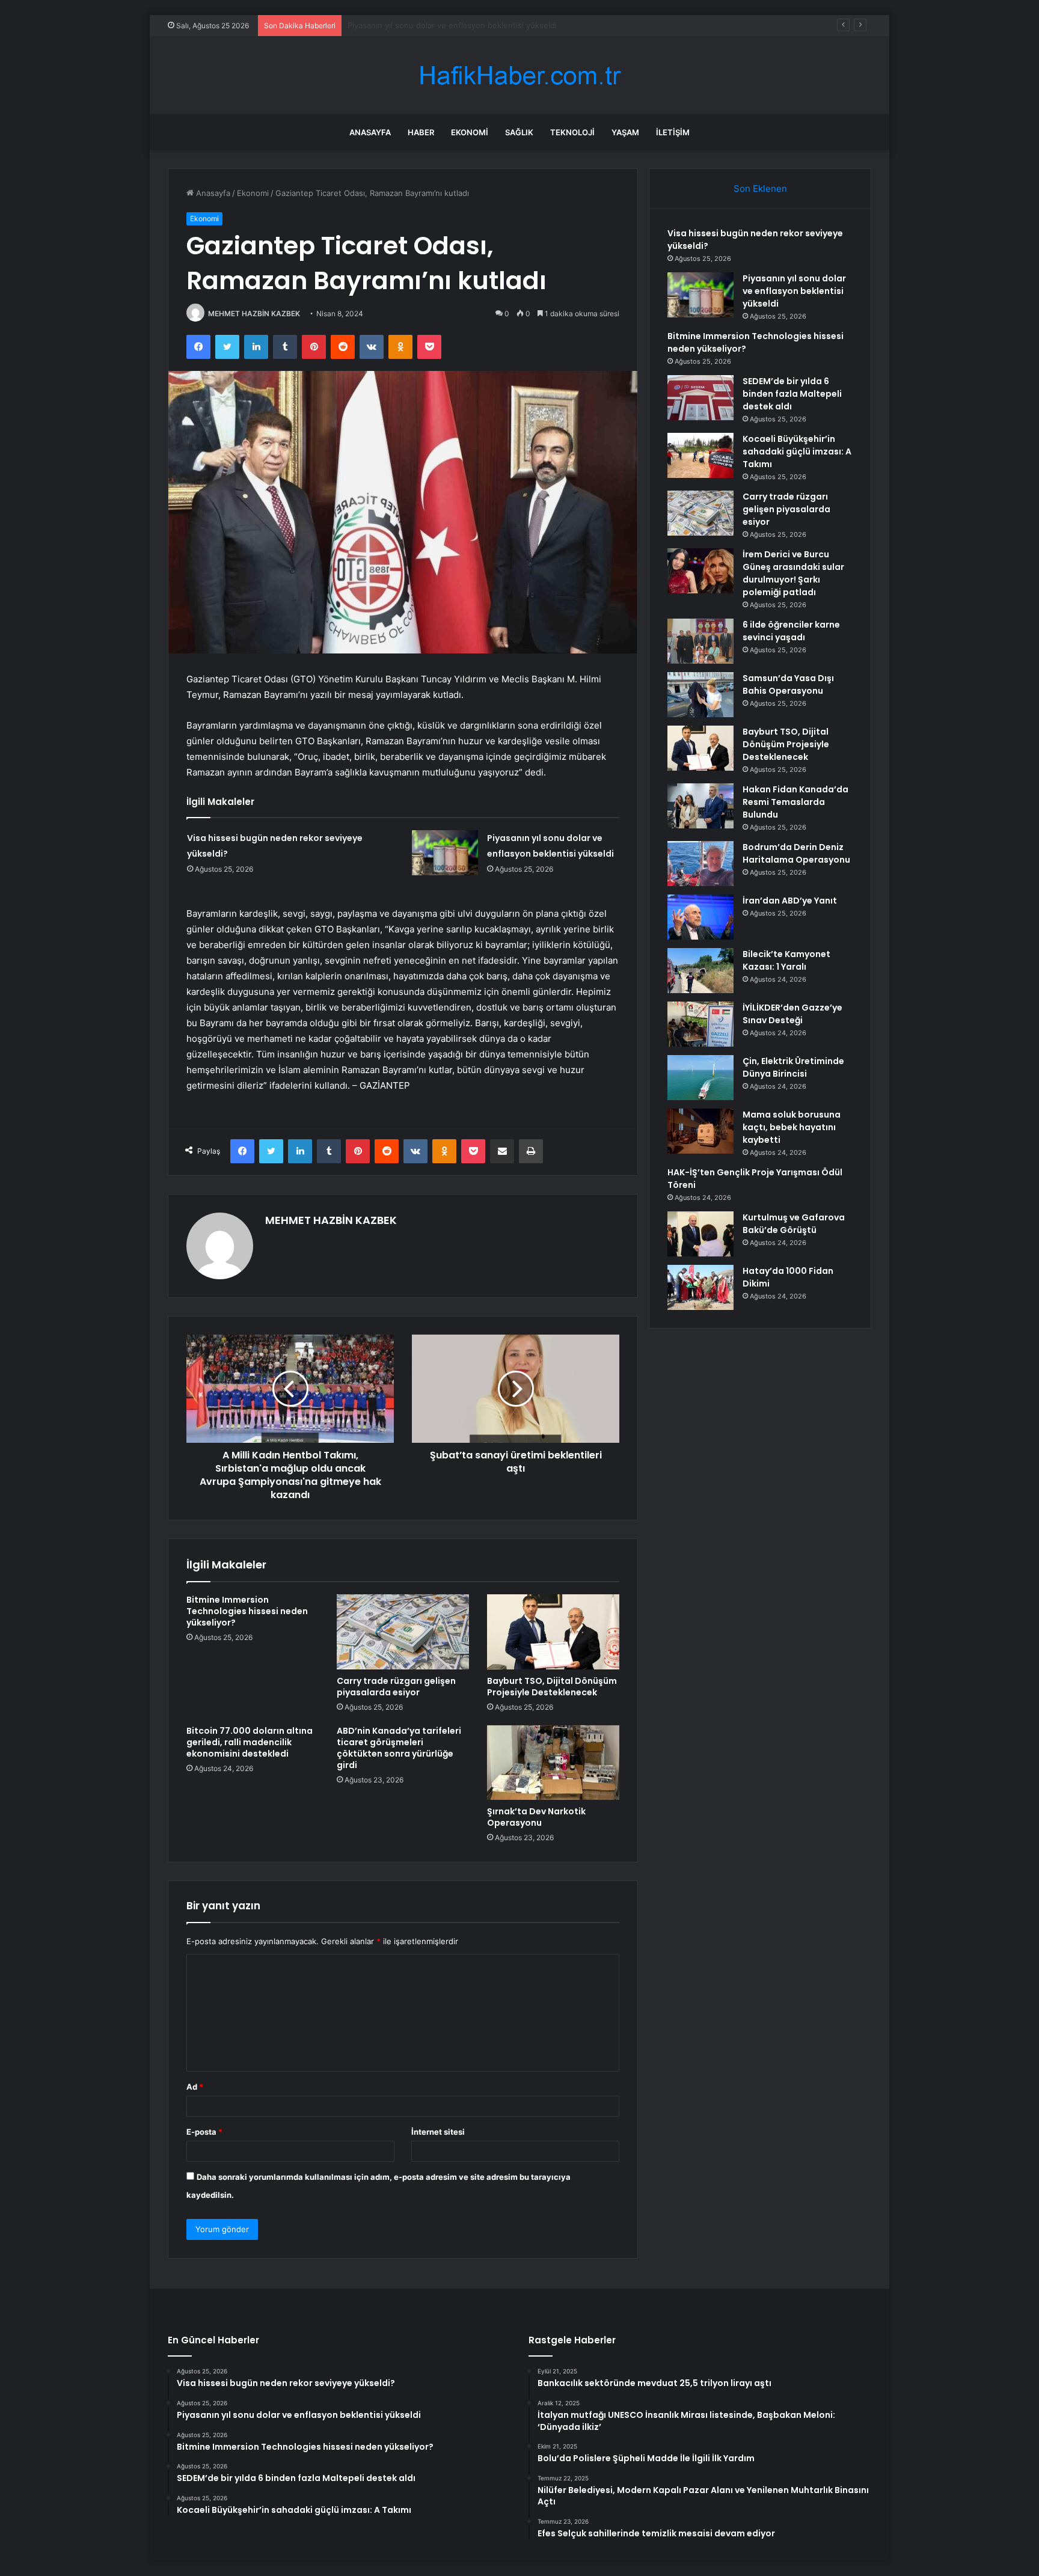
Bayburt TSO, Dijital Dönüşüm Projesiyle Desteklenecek (552, 1687)
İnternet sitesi (438, 2132)
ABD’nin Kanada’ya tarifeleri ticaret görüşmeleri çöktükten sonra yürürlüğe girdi (399, 1748)
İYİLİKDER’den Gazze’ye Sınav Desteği (792, 1014)
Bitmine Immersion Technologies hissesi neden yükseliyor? (458, 25)
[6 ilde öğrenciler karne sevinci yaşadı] (700, 641)
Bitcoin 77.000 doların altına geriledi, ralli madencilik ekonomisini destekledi (250, 1742)
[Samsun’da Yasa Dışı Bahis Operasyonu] (700, 695)
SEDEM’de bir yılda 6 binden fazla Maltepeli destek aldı (792, 394)
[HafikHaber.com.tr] (519, 75)
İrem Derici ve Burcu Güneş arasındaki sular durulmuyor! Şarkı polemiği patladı (793, 573)
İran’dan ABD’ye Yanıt (790, 901)
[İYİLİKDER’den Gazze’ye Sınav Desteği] (700, 1024)
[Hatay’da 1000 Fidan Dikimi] (700, 1287)
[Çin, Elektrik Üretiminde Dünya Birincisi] (700, 1078)
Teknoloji (572, 132)
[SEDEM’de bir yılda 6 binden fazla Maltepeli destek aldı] (700, 398)
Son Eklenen (760, 188)
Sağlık (519, 132)
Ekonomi (470, 132)
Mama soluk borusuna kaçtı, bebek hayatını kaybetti (792, 1127)
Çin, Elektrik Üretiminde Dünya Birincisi (793, 1067)
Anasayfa (370, 132)
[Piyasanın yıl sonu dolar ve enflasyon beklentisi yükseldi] (445, 853)
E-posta (204, 2132)
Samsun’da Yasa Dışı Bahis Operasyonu (788, 684)
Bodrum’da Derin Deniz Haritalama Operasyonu (796, 853)
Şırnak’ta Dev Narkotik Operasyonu (536, 1817)
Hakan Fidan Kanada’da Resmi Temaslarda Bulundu (795, 802)
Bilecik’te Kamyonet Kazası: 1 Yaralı (786, 960)
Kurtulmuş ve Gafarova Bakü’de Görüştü (794, 1224)
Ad (195, 2087)
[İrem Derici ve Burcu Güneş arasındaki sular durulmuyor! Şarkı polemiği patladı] (700, 571)
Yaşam (625, 132)
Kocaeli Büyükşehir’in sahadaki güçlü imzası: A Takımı (797, 451)
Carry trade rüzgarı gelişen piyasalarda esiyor (396, 1687)
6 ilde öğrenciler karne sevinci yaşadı (791, 631)
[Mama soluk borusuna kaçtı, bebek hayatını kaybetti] (700, 1131)
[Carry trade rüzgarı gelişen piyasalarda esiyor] (403, 1632)
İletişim (673, 132)
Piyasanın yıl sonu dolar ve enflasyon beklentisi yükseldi (794, 291)
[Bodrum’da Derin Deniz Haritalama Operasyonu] (700, 864)
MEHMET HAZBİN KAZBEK (254, 314)
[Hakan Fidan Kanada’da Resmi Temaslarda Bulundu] (700, 806)
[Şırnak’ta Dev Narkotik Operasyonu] (553, 1763)
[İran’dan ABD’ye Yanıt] (700, 917)
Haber (421, 132)
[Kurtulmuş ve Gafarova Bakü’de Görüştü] (700, 1234)
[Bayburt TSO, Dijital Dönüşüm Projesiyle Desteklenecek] (553, 1632)
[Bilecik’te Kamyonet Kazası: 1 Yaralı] (700, 971)
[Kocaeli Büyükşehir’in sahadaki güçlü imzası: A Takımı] (700, 455)
